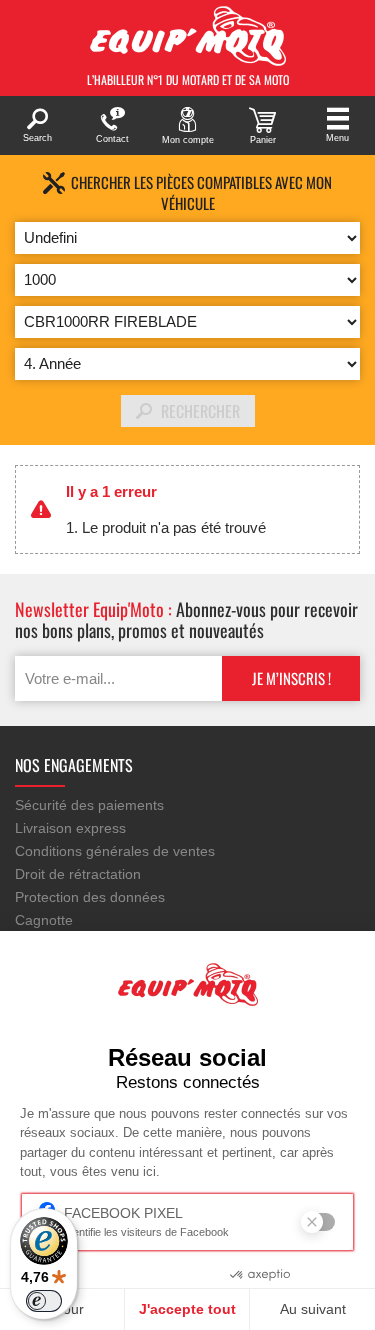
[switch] (44, 1301)
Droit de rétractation (78, 874)
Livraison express (70, 828)
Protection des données (90, 897)
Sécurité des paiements (89, 805)
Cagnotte (44, 920)
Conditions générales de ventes (115, 851)
